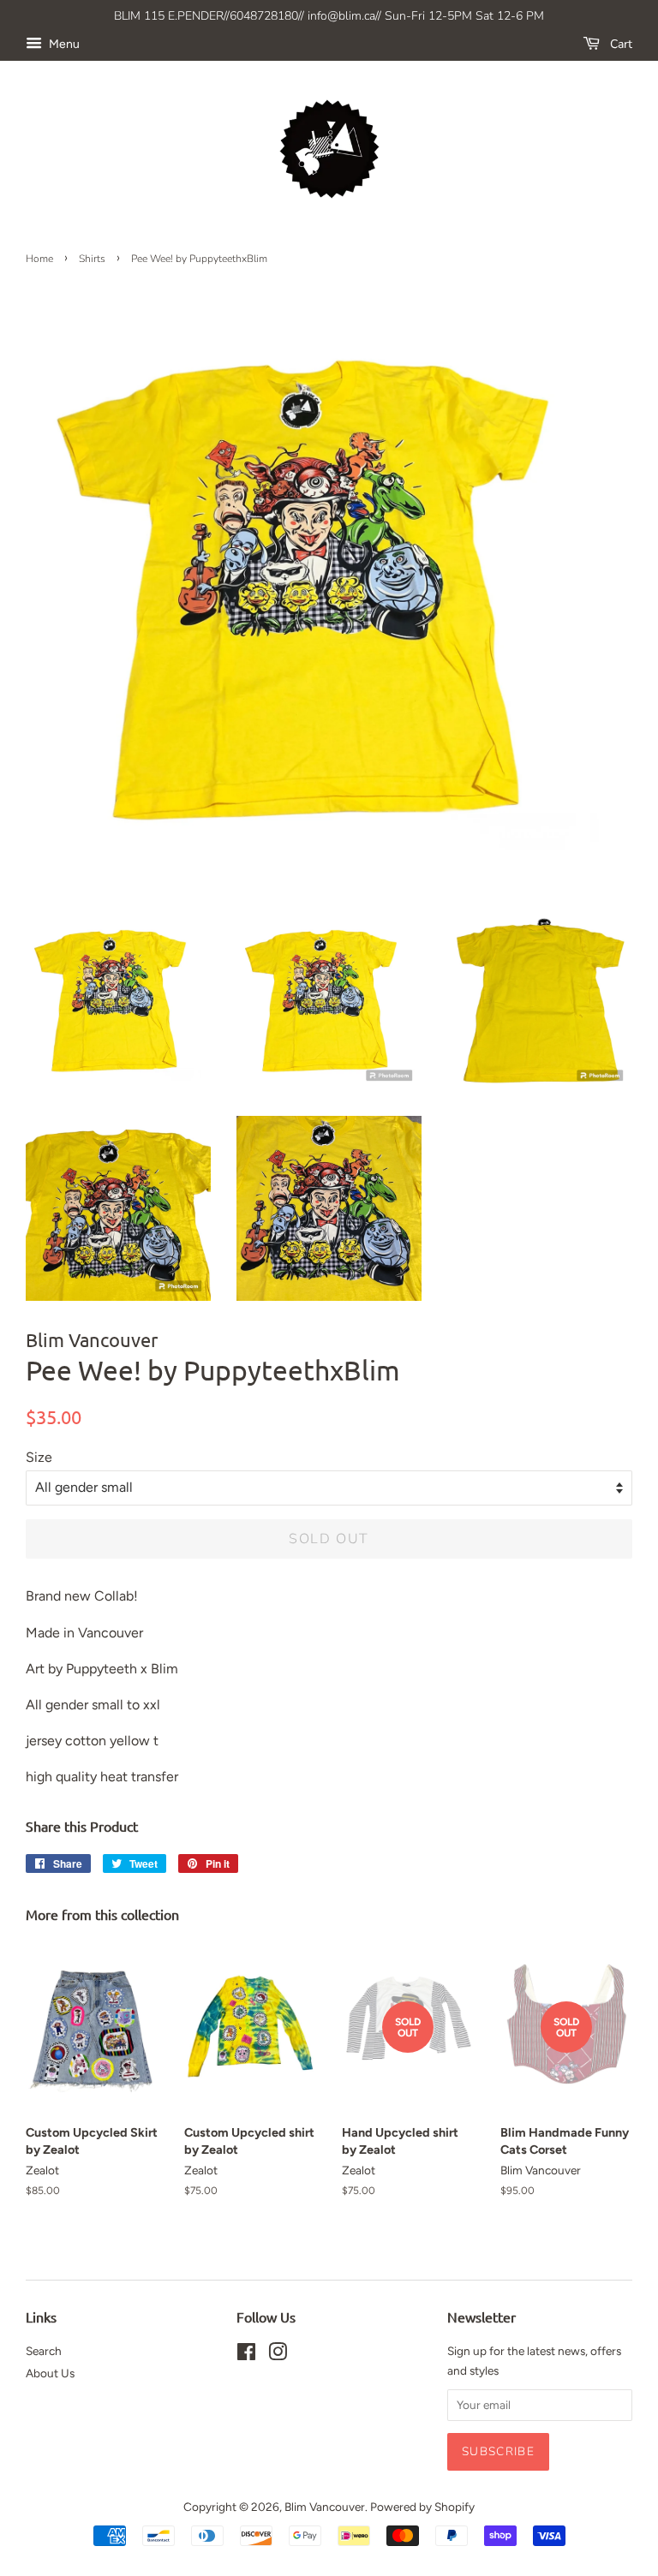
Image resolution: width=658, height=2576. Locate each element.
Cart (619, 44)
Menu (63, 44)
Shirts (92, 259)
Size (39, 1457)
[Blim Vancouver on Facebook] (246, 2355)
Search (44, 2351)
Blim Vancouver (325, 2507)
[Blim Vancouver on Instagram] (278, 2355)
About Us (50, 2373)
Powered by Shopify (422, 2507)
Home (39, 259)
